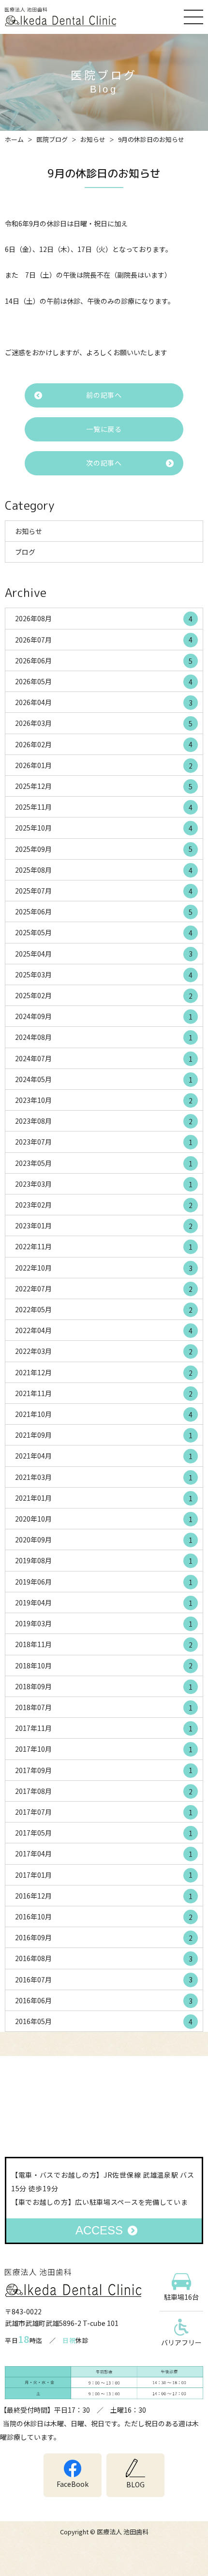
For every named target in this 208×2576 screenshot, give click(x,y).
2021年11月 (104, 1393)
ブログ (25, 552)
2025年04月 (104, 954)
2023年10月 (104, 1100)
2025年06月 (104, 912)
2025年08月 (104, 870)
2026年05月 (104, 682)
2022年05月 (104, 1310)
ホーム (14, 139)
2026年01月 (104, 765)
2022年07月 (104, 1289)
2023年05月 (104, 1163)
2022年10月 (104, 1268)
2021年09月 (104, 1435)
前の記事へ (104, 395)
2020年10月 (104, 1519)
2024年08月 (104, 1037)
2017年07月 (104, 1812)
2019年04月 (104, 1603)
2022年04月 (104, 1330)
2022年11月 (104, 1247)
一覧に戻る (104, 429)
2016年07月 (104, 1980)
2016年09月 (104, 1938)
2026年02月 (104, 745)
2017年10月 (104, 1749)
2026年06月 (104, 661)
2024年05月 (104, 1079)
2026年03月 (104, 723)
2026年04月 (104, 702)
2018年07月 (104, 1707)
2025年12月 (104, 786)
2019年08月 (104, 1561)
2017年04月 (104, 1854)
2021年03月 (104, 1477)
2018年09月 (104, 1687)
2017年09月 (104, 1770)
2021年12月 (104, 1373)
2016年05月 (104, 2021)
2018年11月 (104, 1644)
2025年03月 (104, 975)
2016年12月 (104, 1896)
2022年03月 (104, 1351)
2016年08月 (104, 1958)
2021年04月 (104, 1456)
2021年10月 (104, 1414)
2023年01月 (104, 1226)
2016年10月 (104, 1917)
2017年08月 (104, 1791)
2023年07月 (104, 1142)
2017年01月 (104, 1875)
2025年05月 (104, 933)
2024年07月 (104, 1059)
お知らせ (93, 139)
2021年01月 (104, 1498)
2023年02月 (104, 1205)
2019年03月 (104, 1624)
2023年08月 (104, 1121)
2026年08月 (104, 619)
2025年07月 (104, 891)
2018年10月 (104, 1666)
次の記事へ (104, 463)
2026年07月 (104, 640)
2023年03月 (104, 1184)
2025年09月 (104, 849)
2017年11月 (104, 1728)
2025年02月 (104, 996)
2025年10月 (104, 828)
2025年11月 (104, 807)
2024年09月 (104, 1016)
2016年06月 (104, 2001)
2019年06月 (104, 1582)
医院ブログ (52, 139)
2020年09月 (104, 1540)
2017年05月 (104, 1833)
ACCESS (99, 2230)
